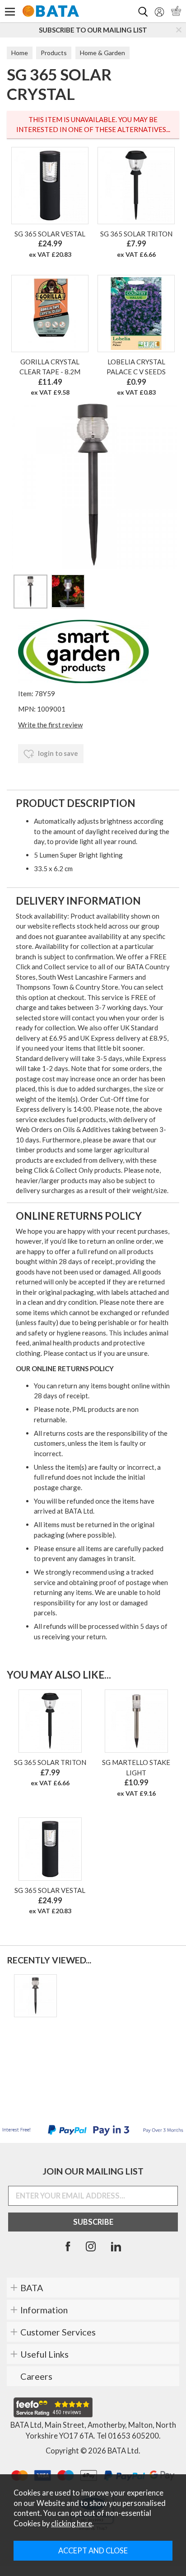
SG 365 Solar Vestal (50, 234)
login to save (57, 753)
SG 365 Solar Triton (136, 234)
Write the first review (50, 725)
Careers (36, 2376)
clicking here (72, 2524)
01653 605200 (133, 2436)
